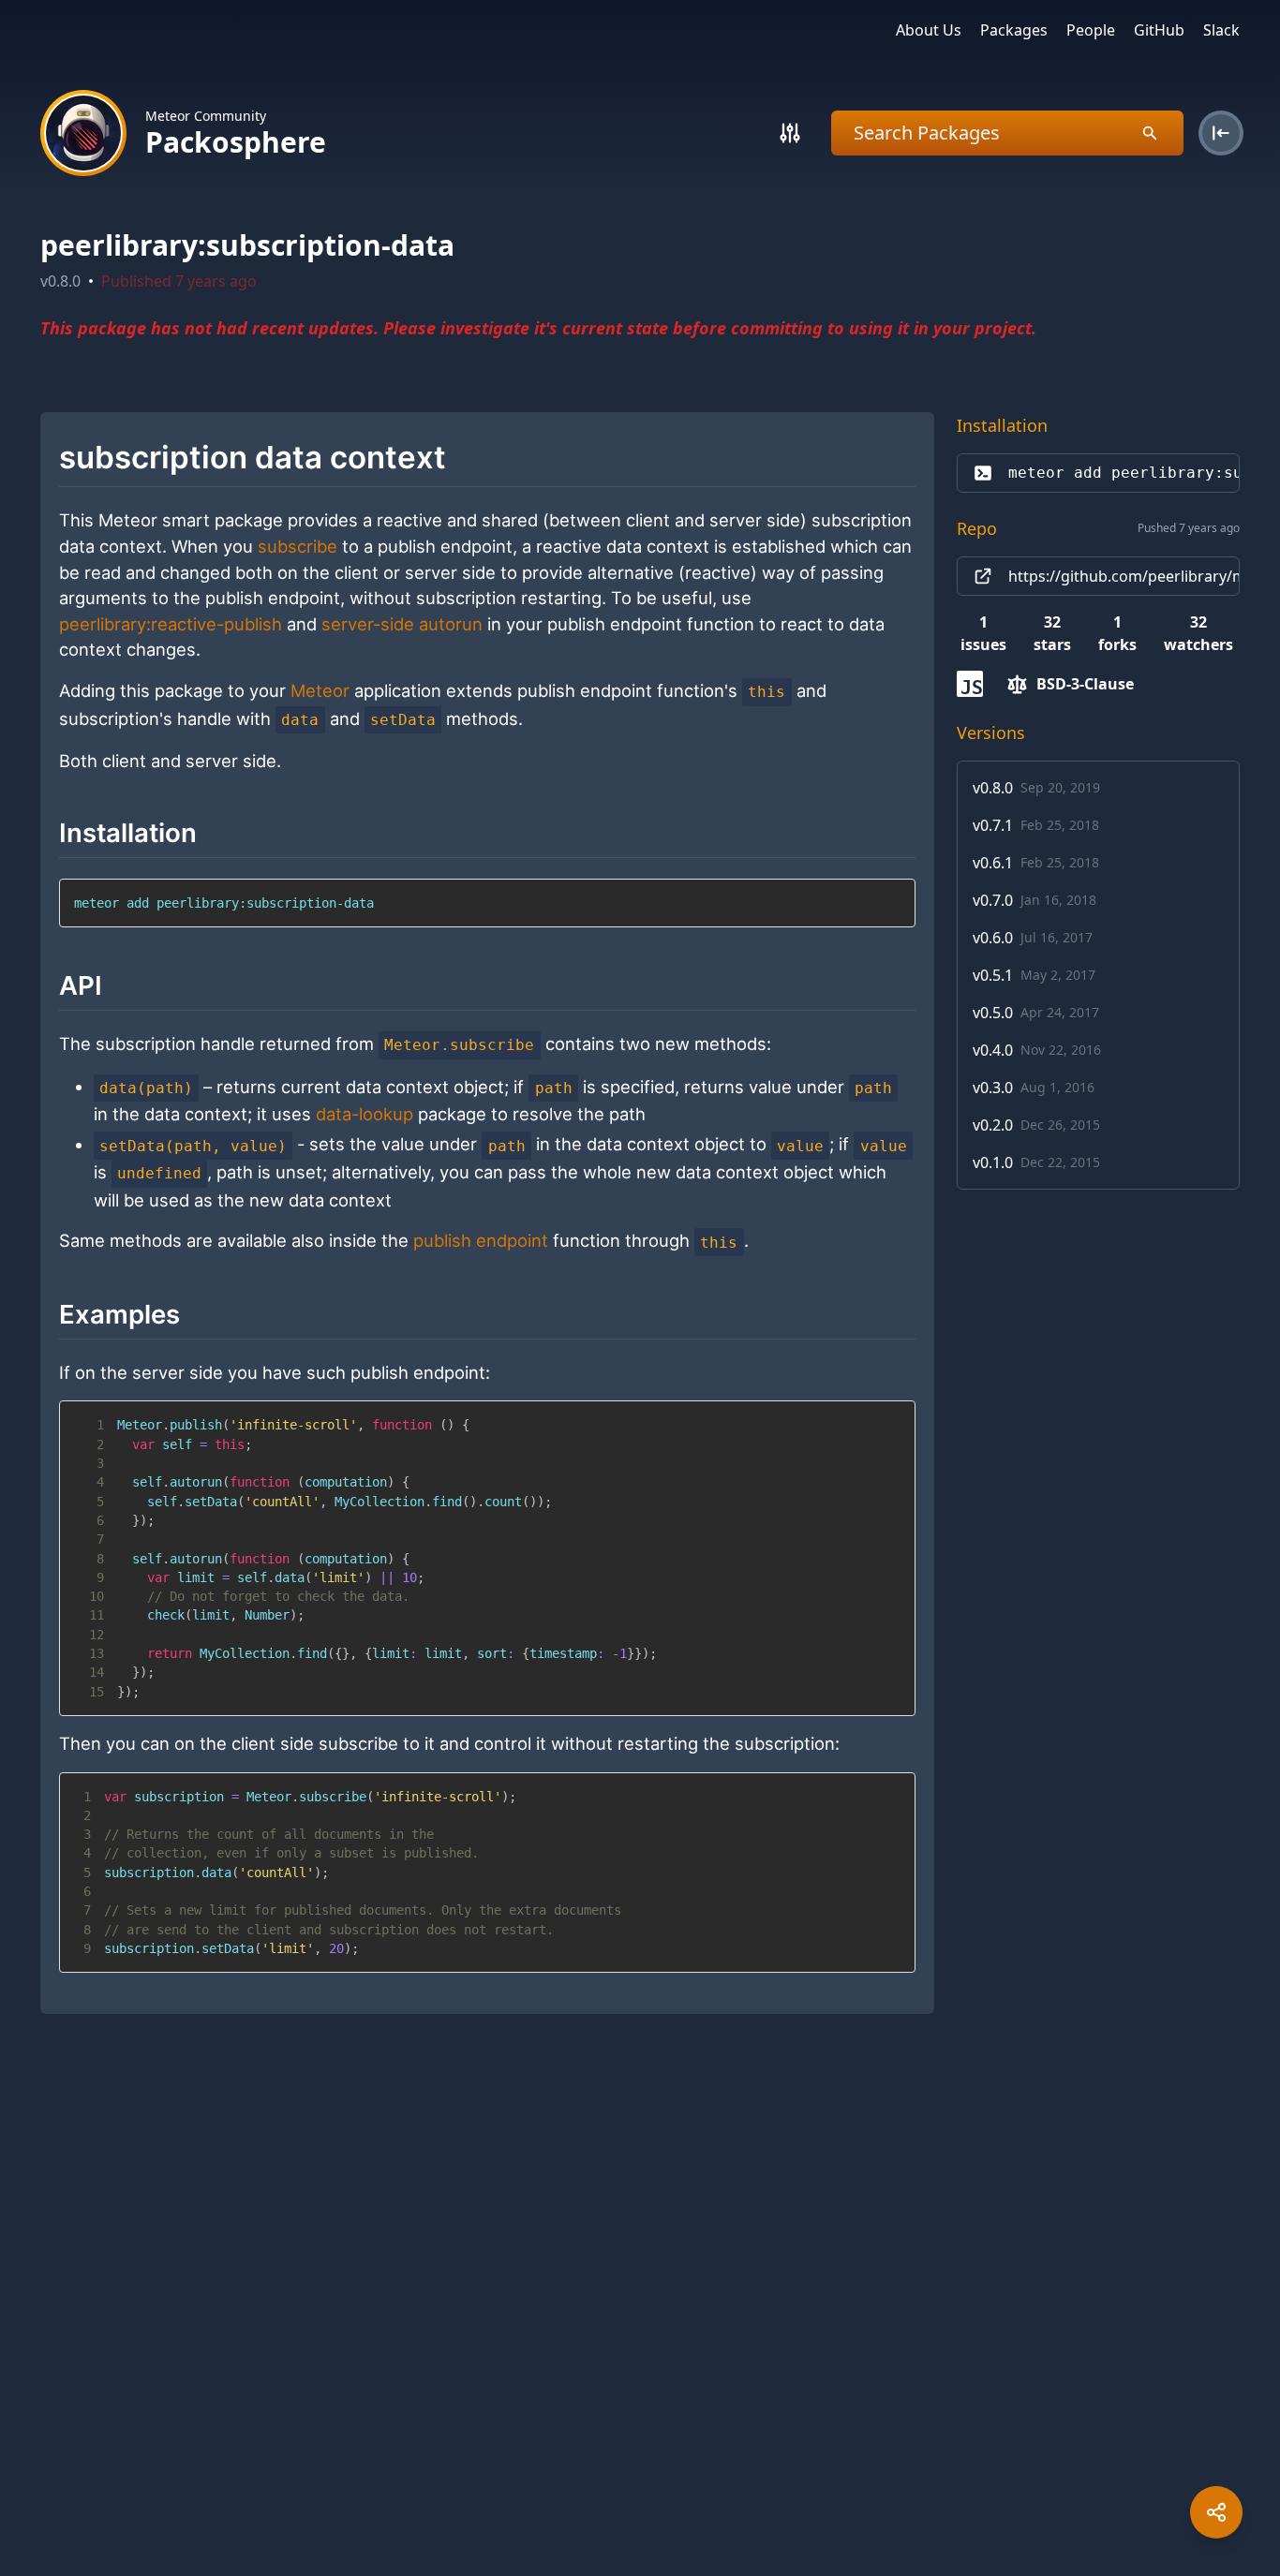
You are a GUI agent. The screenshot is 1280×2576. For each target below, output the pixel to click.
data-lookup (365, 1114)
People (1091, 30)
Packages (1014, 30)
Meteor (320, 690)
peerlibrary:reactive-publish (171, 624)
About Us (929, 30)
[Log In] (1221, 133)
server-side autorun (402, 624)
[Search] (790, 133)
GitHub (1159, 30)
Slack (1221, 30)
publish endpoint (481, 1241)
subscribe (298, 546)
